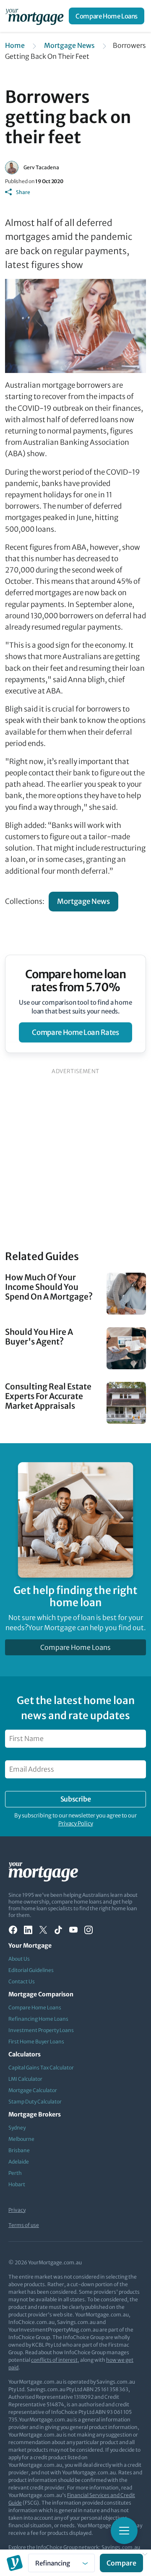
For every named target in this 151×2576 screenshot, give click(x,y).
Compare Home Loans (107, 16)
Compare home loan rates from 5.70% (76, 981)
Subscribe (75, 1799)
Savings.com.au (121, 2547)
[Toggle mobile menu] (124, 2531)
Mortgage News (69, 45)
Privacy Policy (76, 1824)
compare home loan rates (75, 1032)
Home (15, 45)
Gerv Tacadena (41, 167)
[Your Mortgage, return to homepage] (36, 16)
